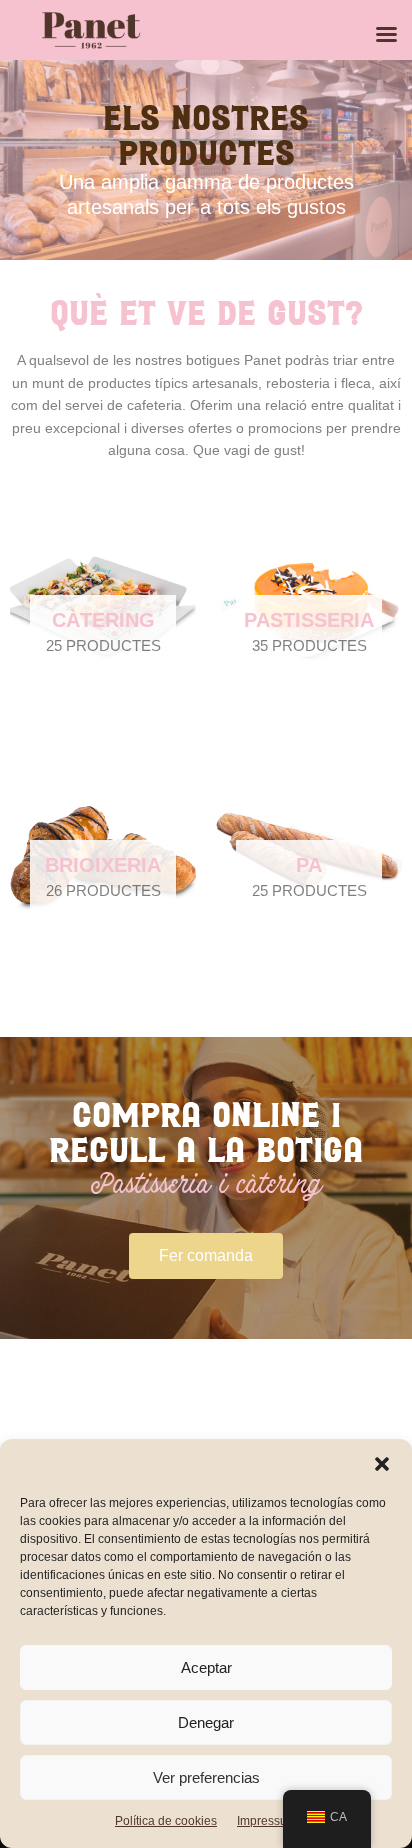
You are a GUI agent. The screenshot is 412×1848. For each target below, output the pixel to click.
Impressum (267, 1821)
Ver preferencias (206, 1777)
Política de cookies (166, 1821)
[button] (382, 1464)
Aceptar (206, 1667)
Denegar (206, 1722)
